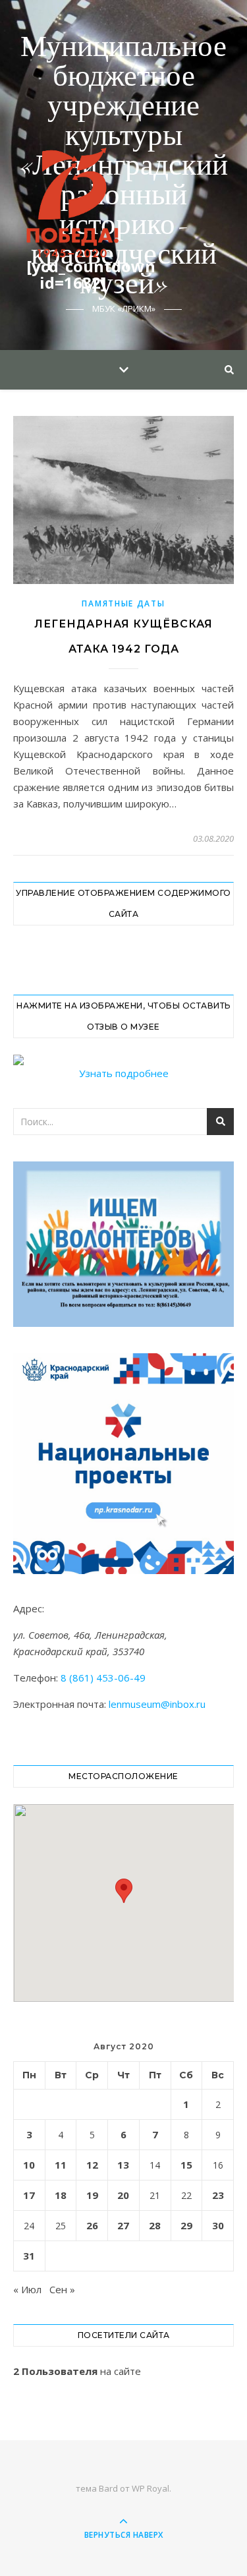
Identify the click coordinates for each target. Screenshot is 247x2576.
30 (218, 2225)
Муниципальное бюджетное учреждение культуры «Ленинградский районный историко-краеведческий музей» (123, 166)
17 (29, 2195)
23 (218, 2195)
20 (123, 2195)
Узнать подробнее (124, 1073)
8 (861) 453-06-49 (103, 1678)
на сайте (77, 2371)
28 (155, 2225)
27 (123, 2225)
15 (186, 2165)
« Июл (27, 2289)
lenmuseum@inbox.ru (157, 1704)
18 (61, 2195)
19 (92, 2195)
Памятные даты (123, 603)
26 (92, 2225)
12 (92, 2165)
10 (29, 2165)
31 (29, 2256)
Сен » (62, 2289)
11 (61, 2165)
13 (123, 2165)
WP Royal (151, 2488)
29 (186, 2225)
